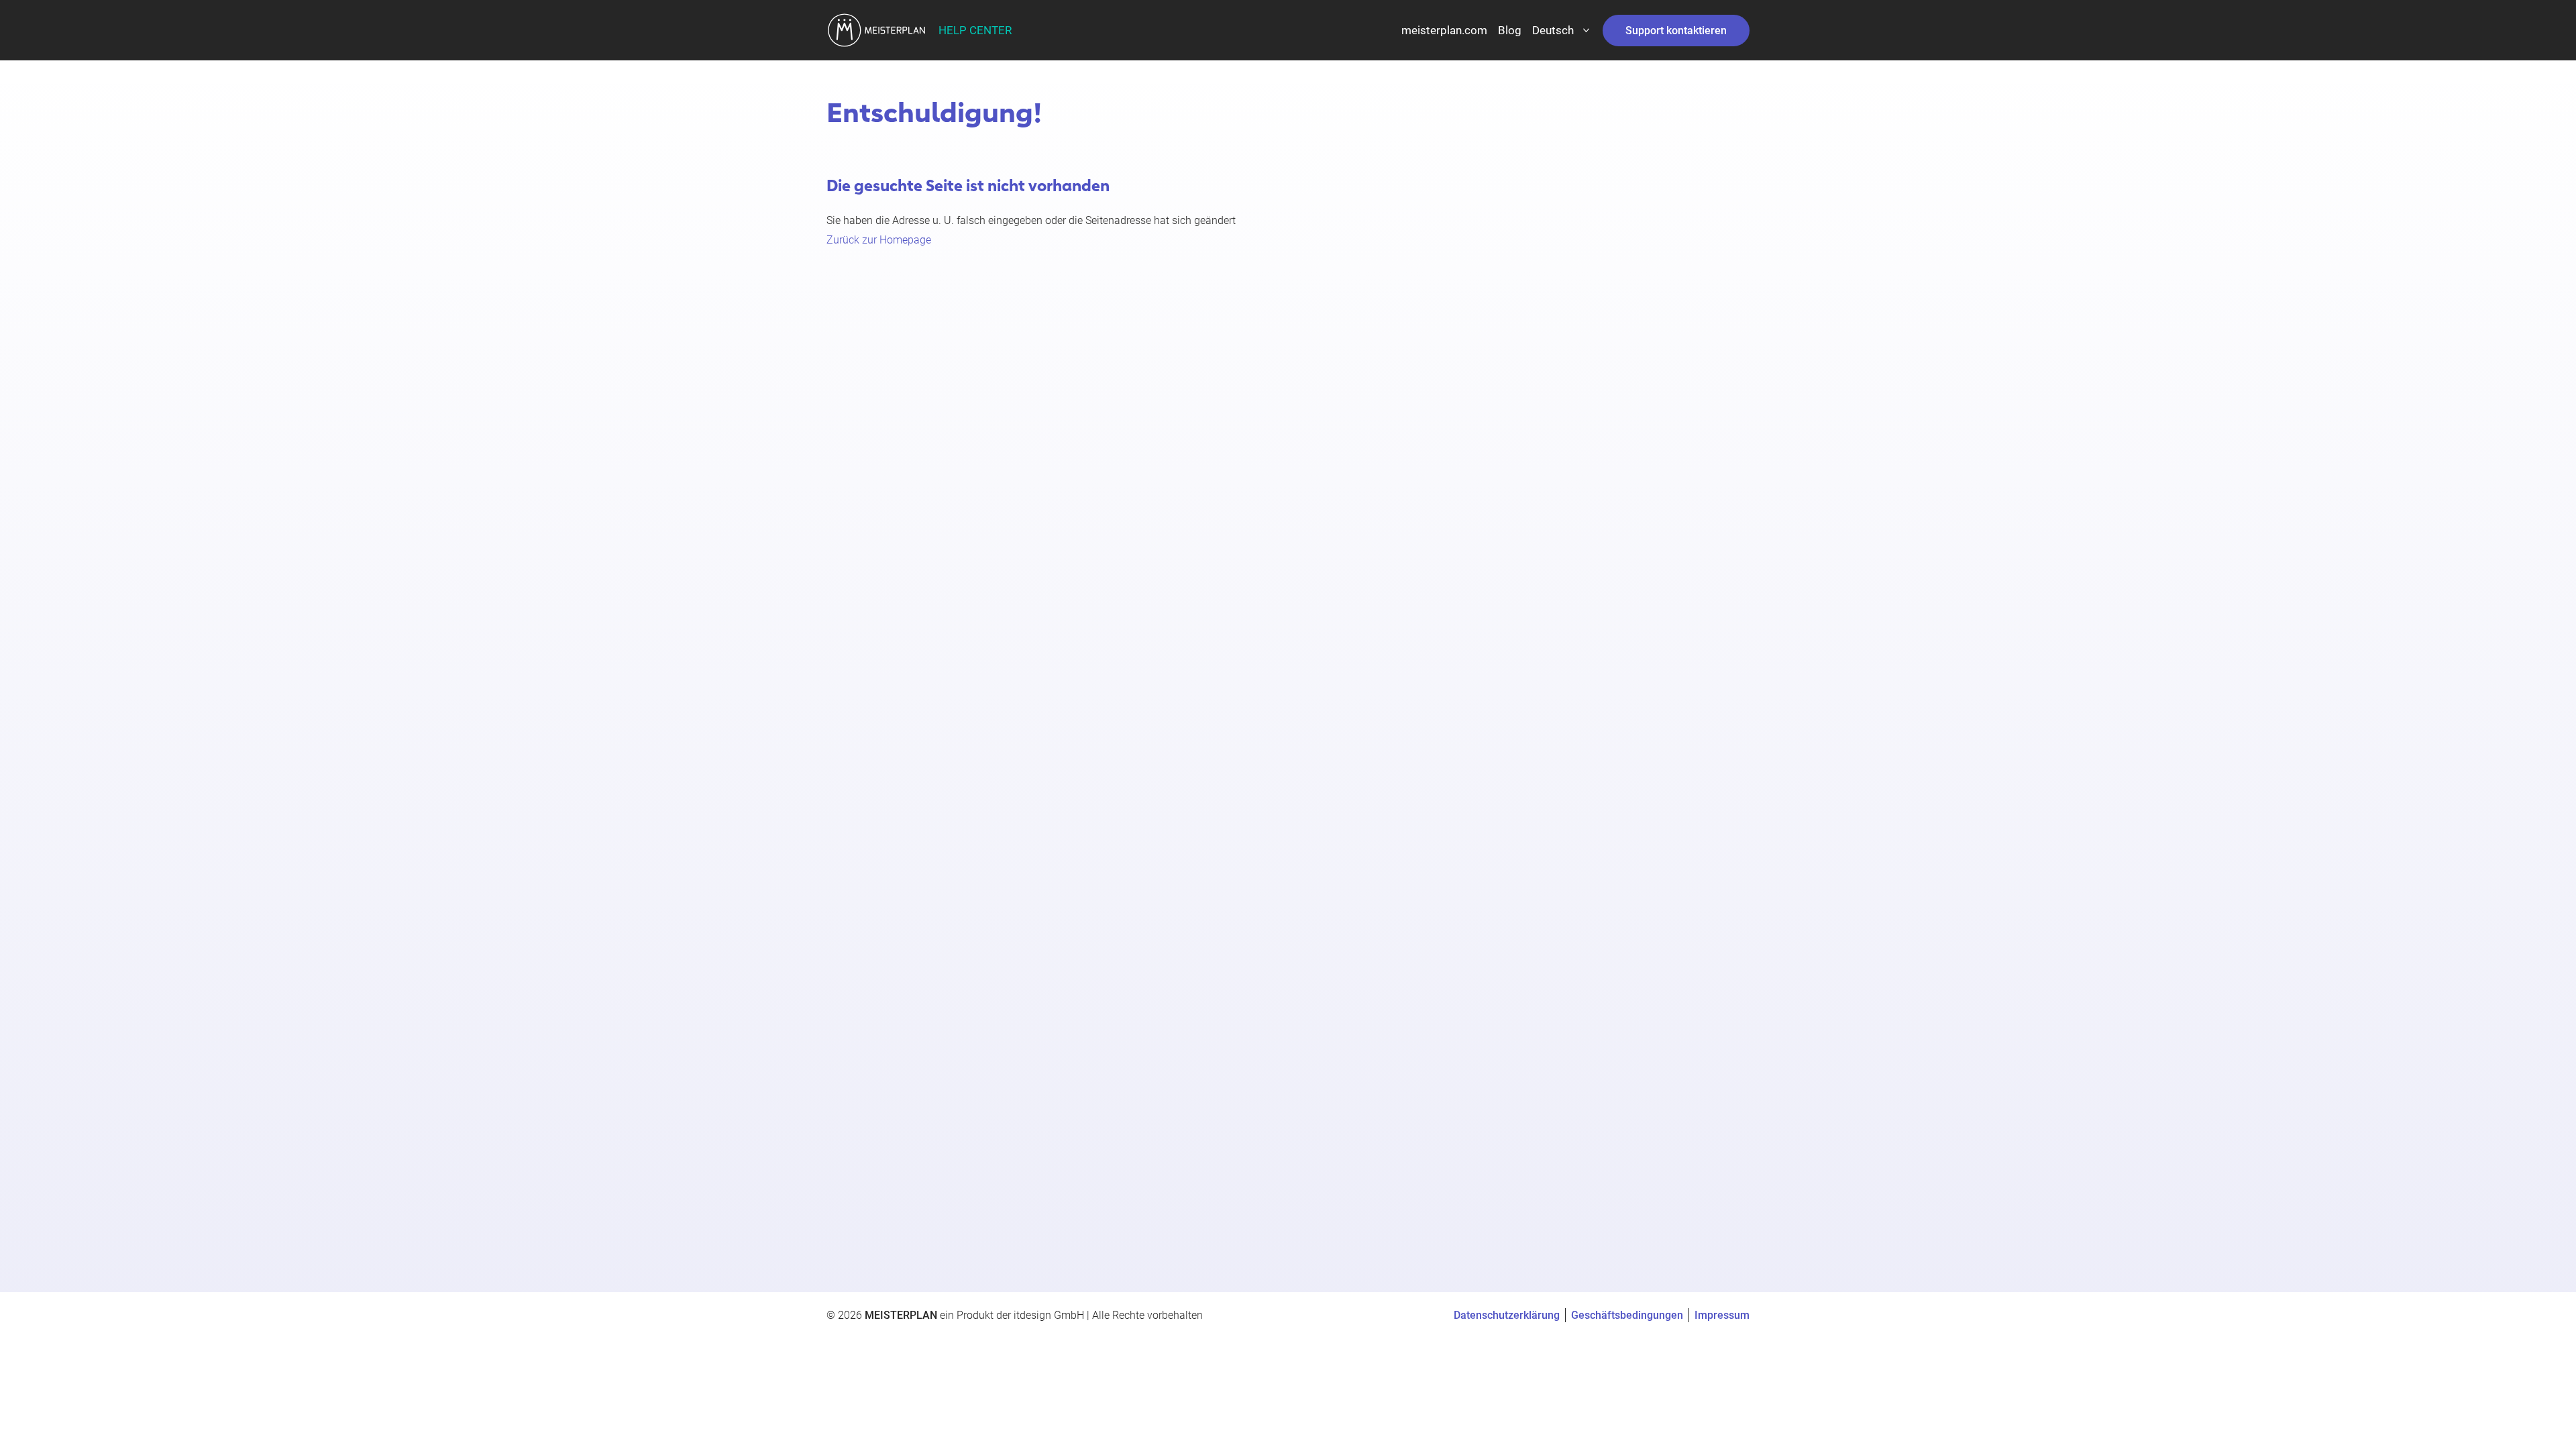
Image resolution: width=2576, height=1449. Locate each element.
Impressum (1722, 1315)
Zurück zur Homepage (879, 240)
